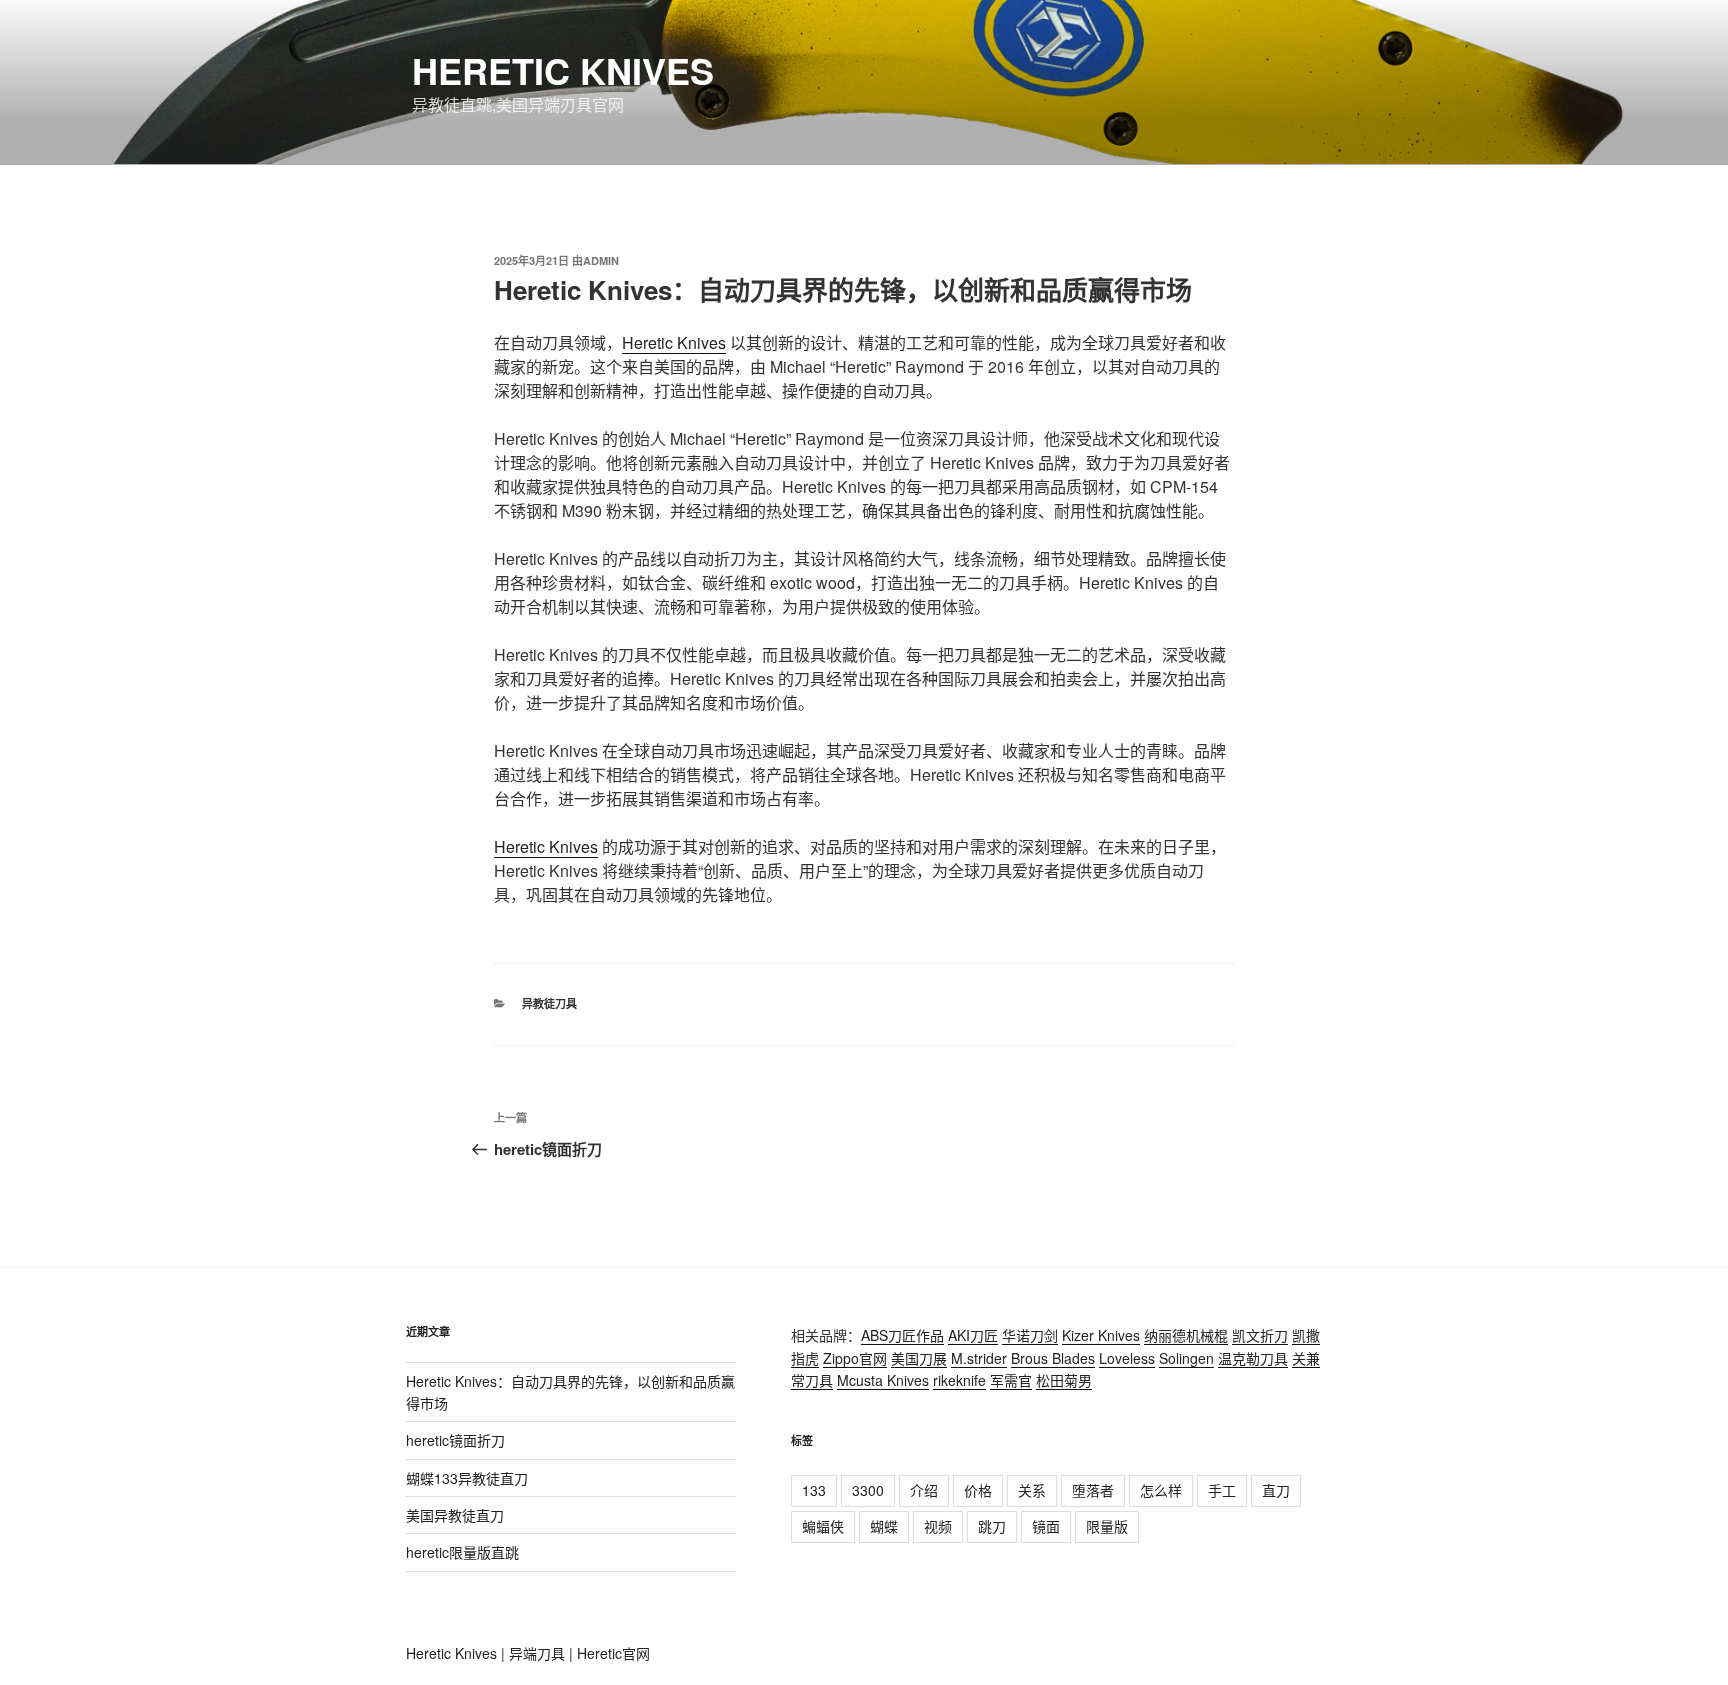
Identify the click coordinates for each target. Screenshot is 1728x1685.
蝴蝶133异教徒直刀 (467, 1478)
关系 (1032, 1490)
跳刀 (992, 1526)
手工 (1222, 1490)
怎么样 (1161, 1490)
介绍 (924, 1490)
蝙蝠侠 (823, 1526)
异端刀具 (537, 1653)
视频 (938, 1526)
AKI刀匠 (973, 1335)
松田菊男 (1064, 1380)
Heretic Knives (563, 70)
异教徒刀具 (549, 1003)
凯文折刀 (1260, 1335)
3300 (868, 1490)
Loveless (1127, 1358)
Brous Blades (1053, 1358)
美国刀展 (919, 1358)
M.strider (979, 1358)
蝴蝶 (884, 1526)
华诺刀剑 (1030, 1335)
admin (601, 260)
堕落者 (1093, 1490)
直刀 (1276, 1490)
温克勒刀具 (1253, 1358)
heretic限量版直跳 (462, 1552)
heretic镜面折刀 (455, 1440)
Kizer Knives (1101, 1335)
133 (814, 1490)
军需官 (1011, 1380)
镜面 (1046, 1526)
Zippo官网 (855, 1358)
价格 (978, 1490)
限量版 (1107, 1526)
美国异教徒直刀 (455, 1515)
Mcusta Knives (883, 1380)
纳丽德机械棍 (1186, 1335)
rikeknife (959, 1380)
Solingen (1186, 1358)
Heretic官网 (613, 1653)
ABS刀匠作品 (902, 1335)
